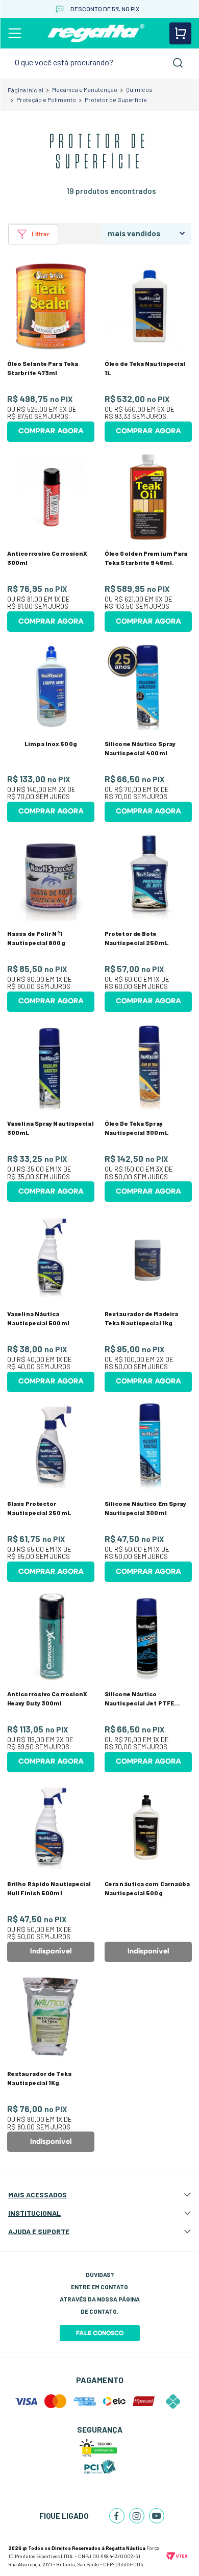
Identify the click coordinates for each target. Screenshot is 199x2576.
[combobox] (99, 63)
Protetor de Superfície (116, 100)
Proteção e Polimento (46, 100)
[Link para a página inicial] (26, 90)
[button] (33, 234)
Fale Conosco (100, 2333)
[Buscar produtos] (178, 63)
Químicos (139, 89)
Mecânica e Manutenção (85, 89)
